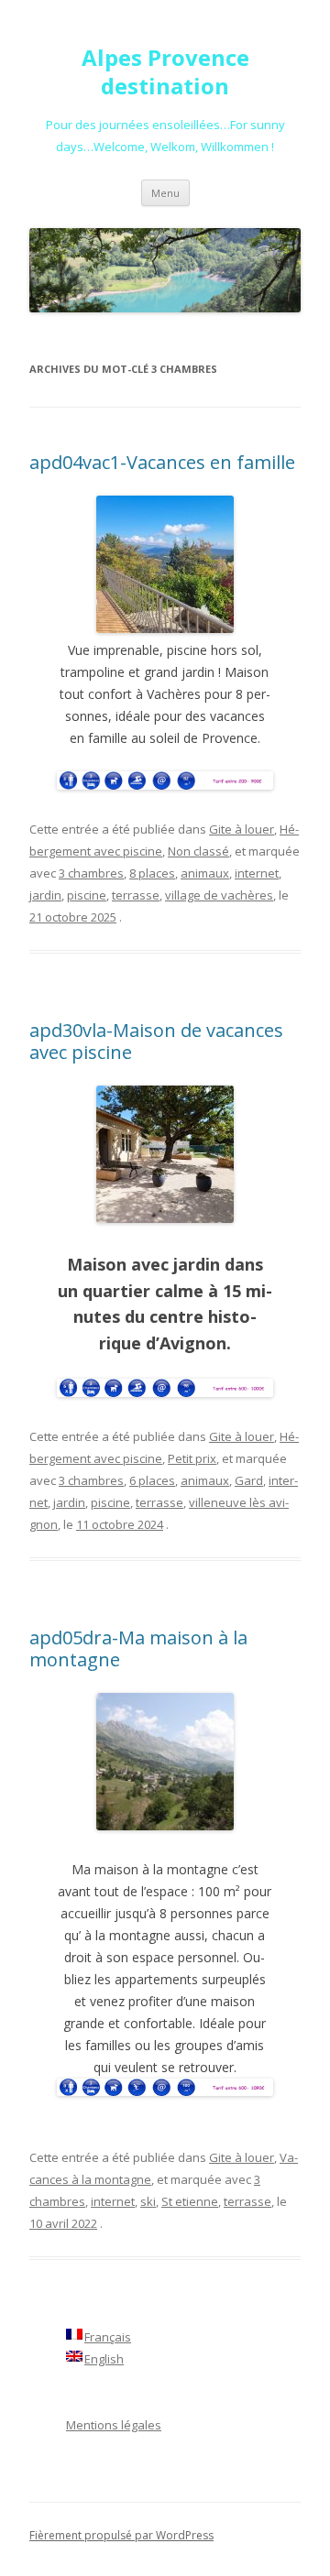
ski (148, 2201)
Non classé (198, 851)
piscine (87, 895)
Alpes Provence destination (165, 72)
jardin (45, 895)
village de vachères (219, 895)
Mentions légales (114, 2425)
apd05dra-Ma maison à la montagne (138, 1648)
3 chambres (91, 873)
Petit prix (192, 1458)
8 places (152, 873)
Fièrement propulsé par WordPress (121, 2535)
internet (257, 873)
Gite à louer (242, 829)
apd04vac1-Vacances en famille (162, 462)
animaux (205, 873)
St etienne (190, 2201)
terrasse (136, 895)
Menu (165, 193)
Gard (249, 1480)
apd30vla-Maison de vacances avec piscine (156, 1041)
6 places (152, 1480)
